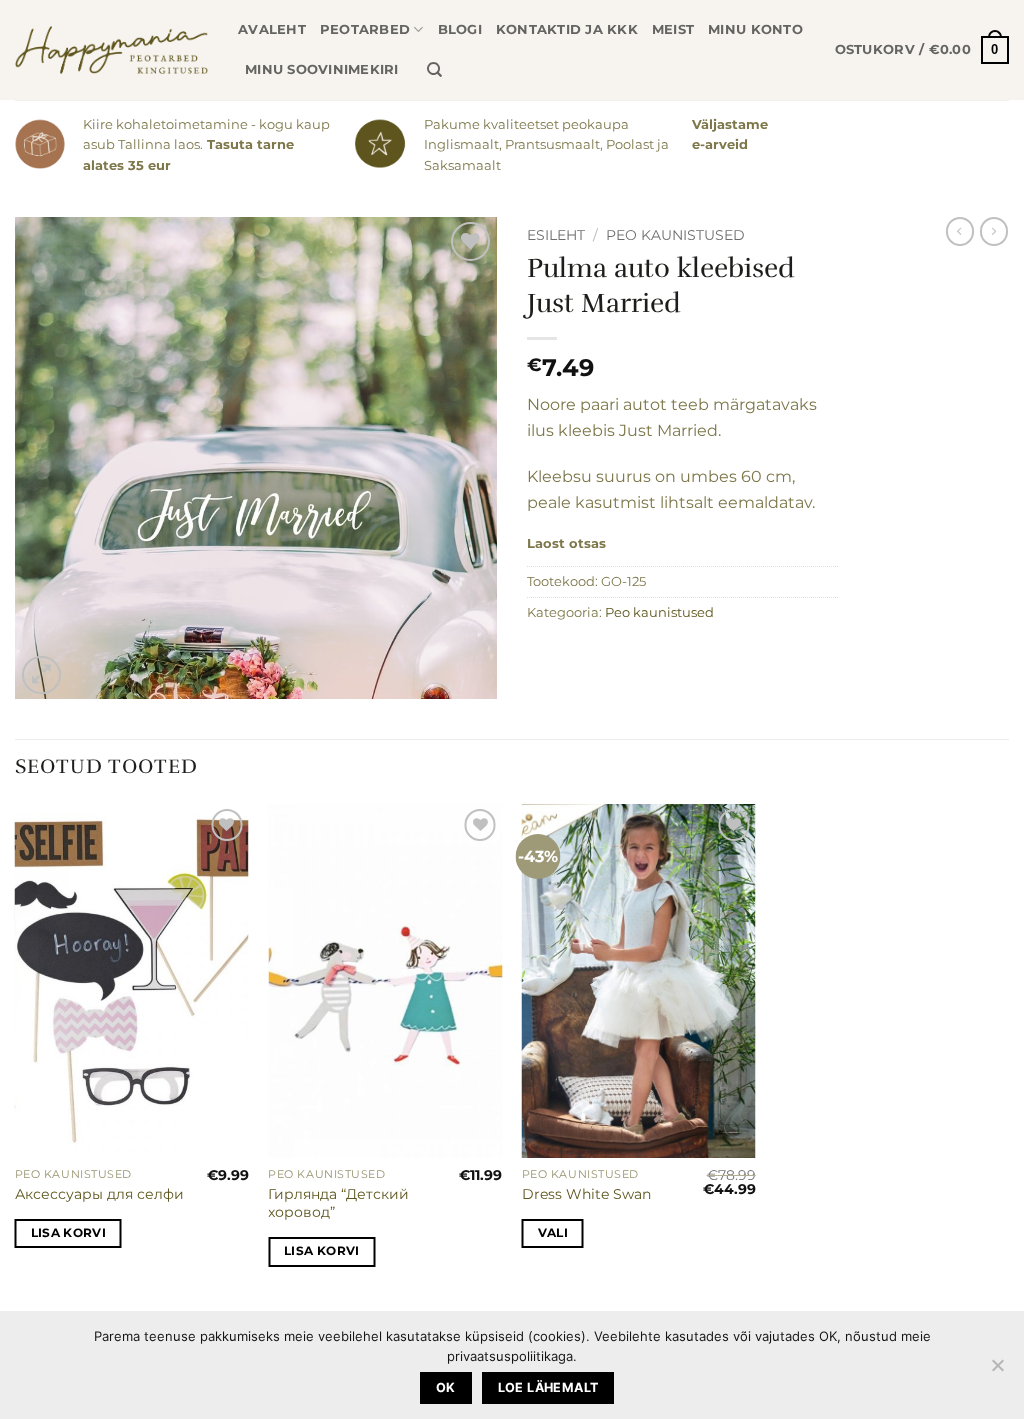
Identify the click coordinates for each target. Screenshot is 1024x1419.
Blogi (460, 29)
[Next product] (960, 231)
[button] (922, 50)
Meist (673, 29)
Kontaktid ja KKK (567, 29)
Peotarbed (365, 29)
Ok (446, 1387)
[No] (997, 1371)
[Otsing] (434, 70)
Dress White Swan (586, 1194)
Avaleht (272, 29)
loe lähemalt (548, 1387)
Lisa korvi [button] (68, 1233)
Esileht (556, 235)
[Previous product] (994, 231)
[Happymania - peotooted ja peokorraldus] (111, 50)
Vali (553, 1233)
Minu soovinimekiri (322, 69)
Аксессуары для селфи (99, 1194)
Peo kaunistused (675, 235)
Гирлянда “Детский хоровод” (338, 1203)
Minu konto (755, 29)
